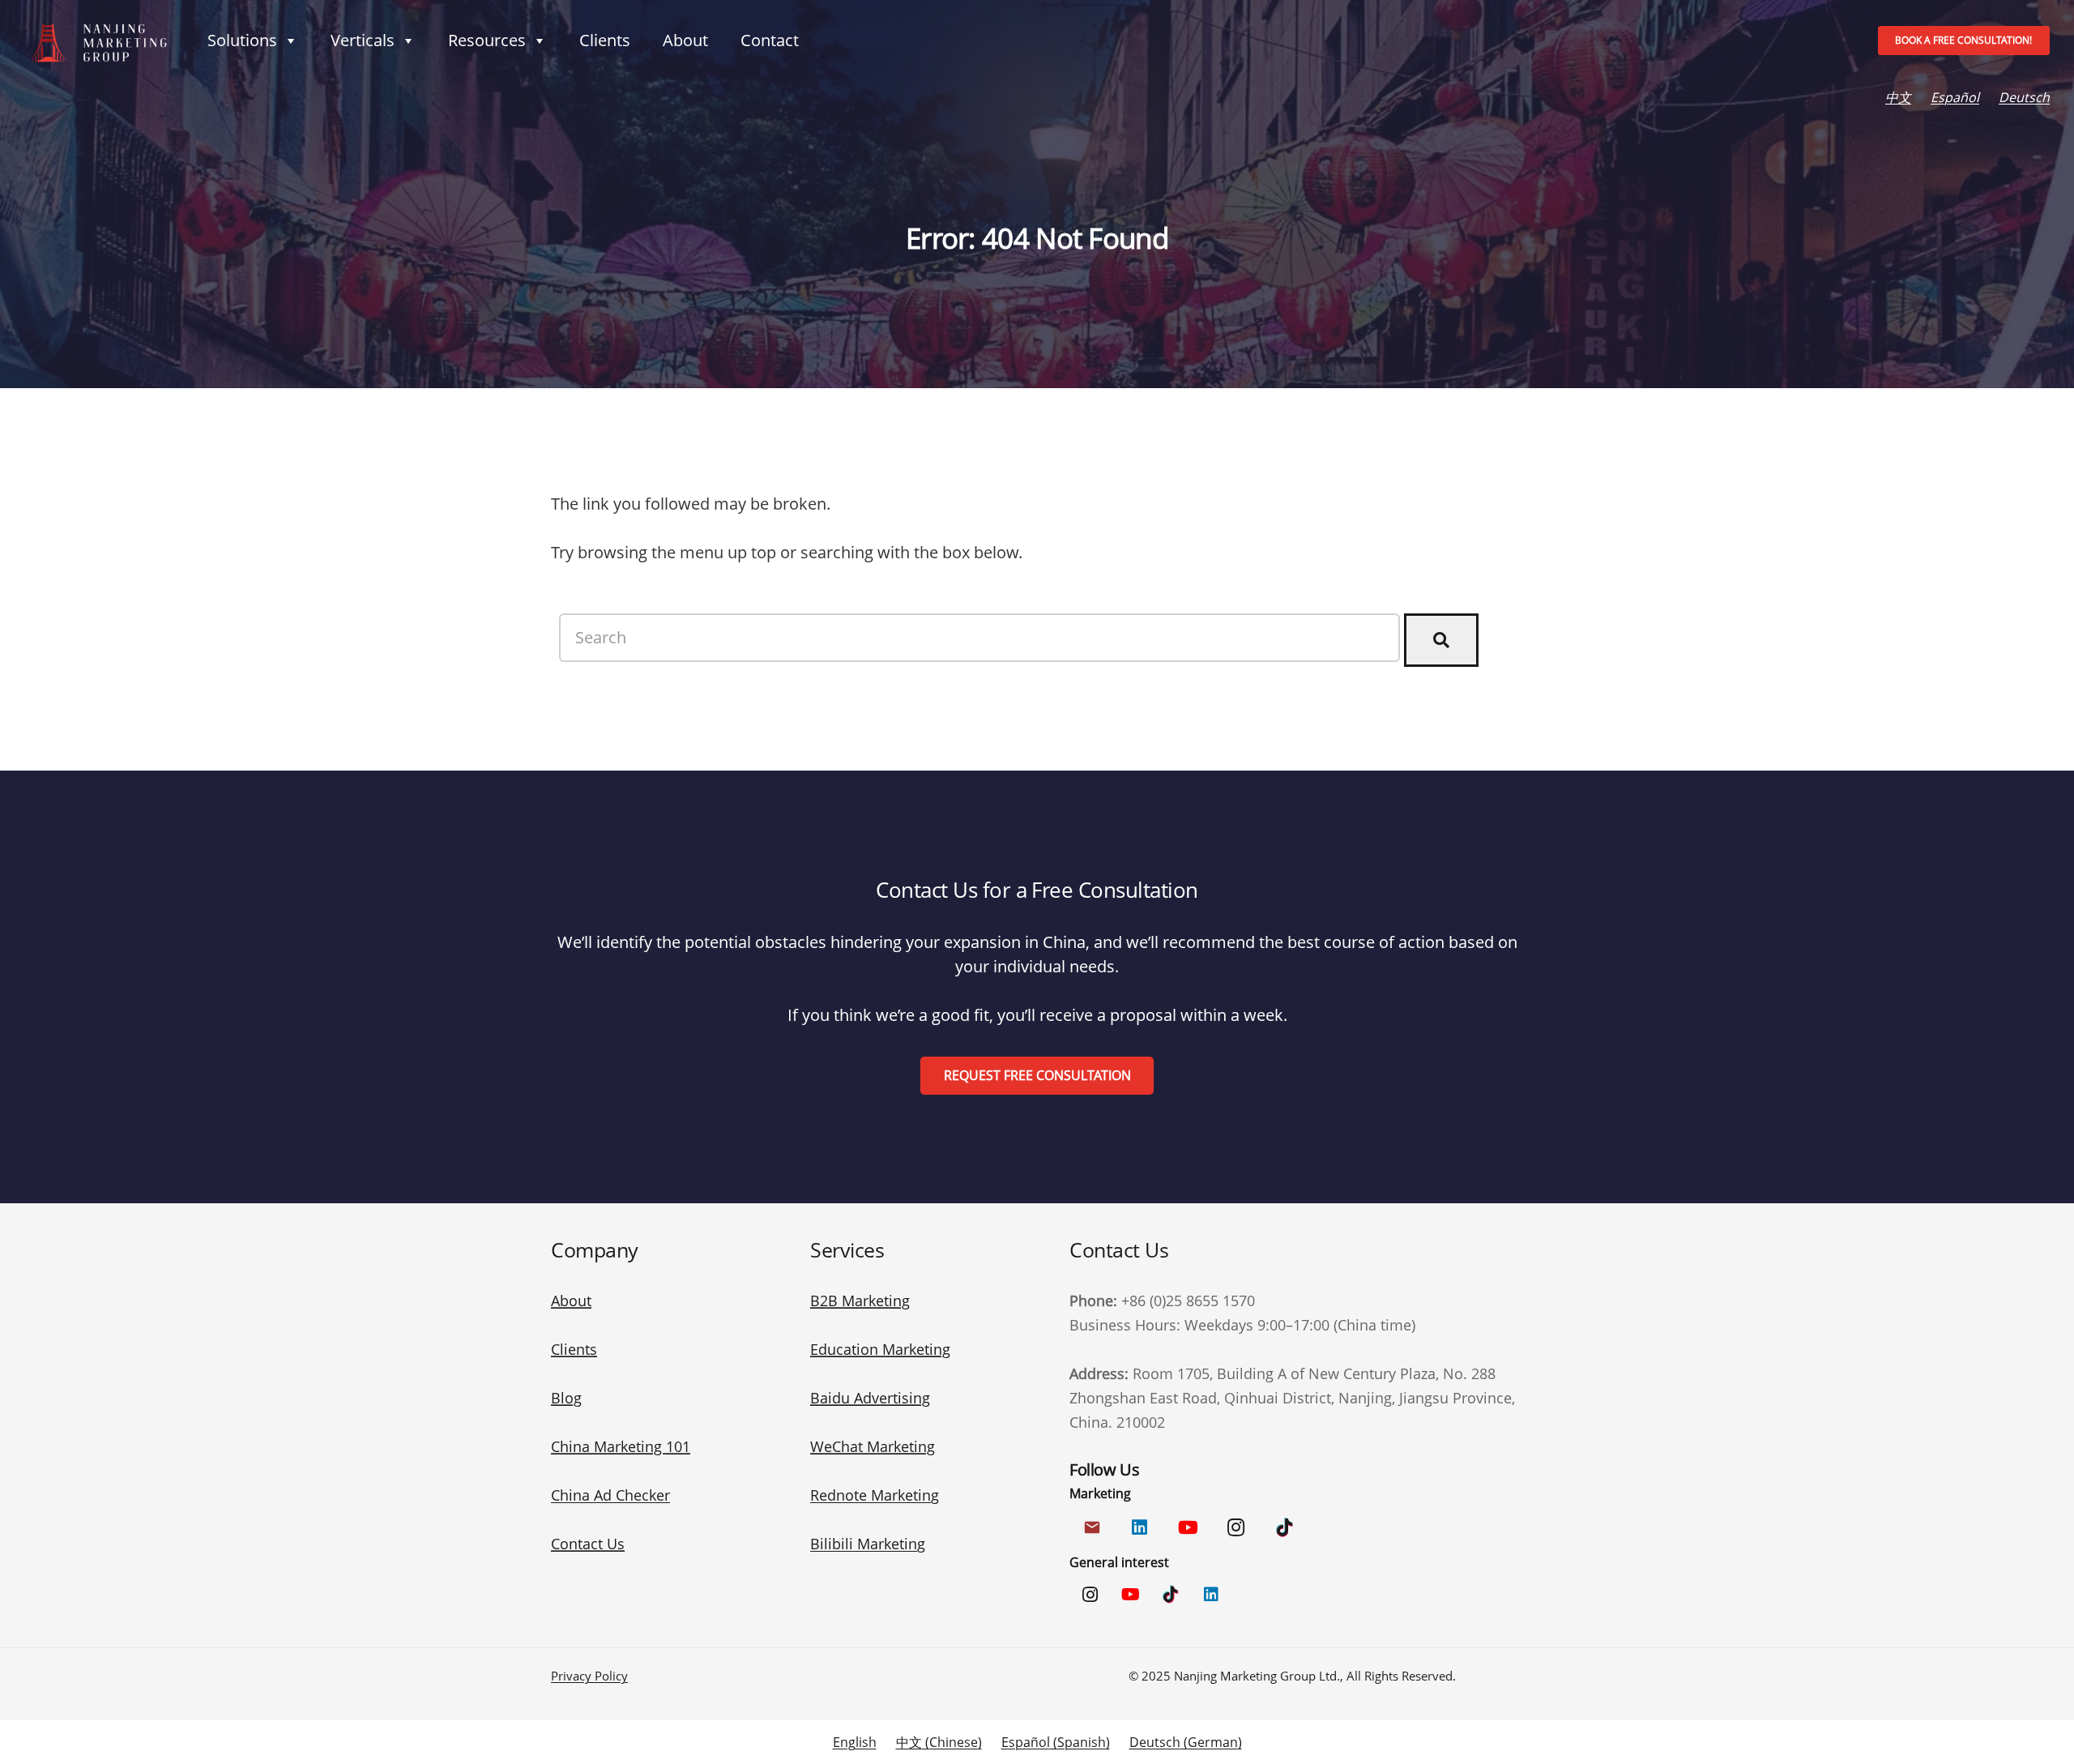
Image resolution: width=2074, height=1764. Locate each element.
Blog (566, 1398)
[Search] (1441, 640)
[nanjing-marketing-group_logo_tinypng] (96, 41)
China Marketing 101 (621, 1446)
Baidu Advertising (870, 1398)
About (685, 40)
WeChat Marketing (873, 1446)
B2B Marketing (860, 1301)
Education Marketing (880, 1349)
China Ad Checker (610, 1495)
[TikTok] (1285, 1528)
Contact (770, 40)
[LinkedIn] (1139, 1528)
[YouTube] (1188, 1528)
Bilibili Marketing (868, 1544)
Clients (605, 40)
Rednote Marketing (875, 1495)
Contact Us (588, 1544)
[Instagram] (1236, 1528)
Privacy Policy (589, 1676)
